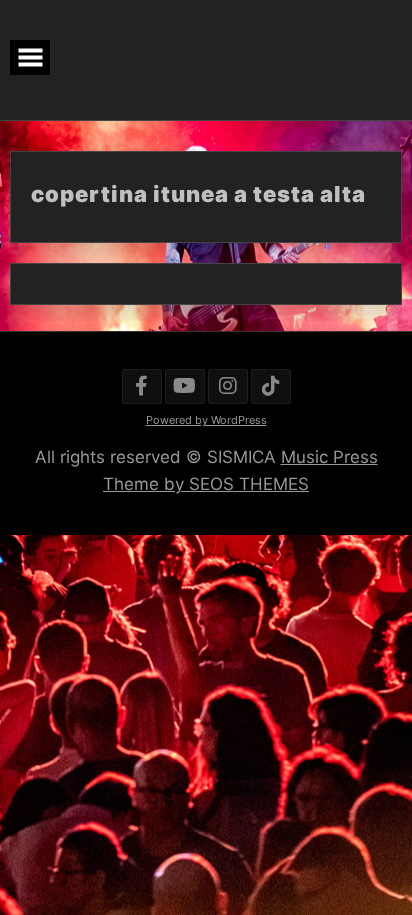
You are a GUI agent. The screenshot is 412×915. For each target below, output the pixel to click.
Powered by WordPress (206, 420)
